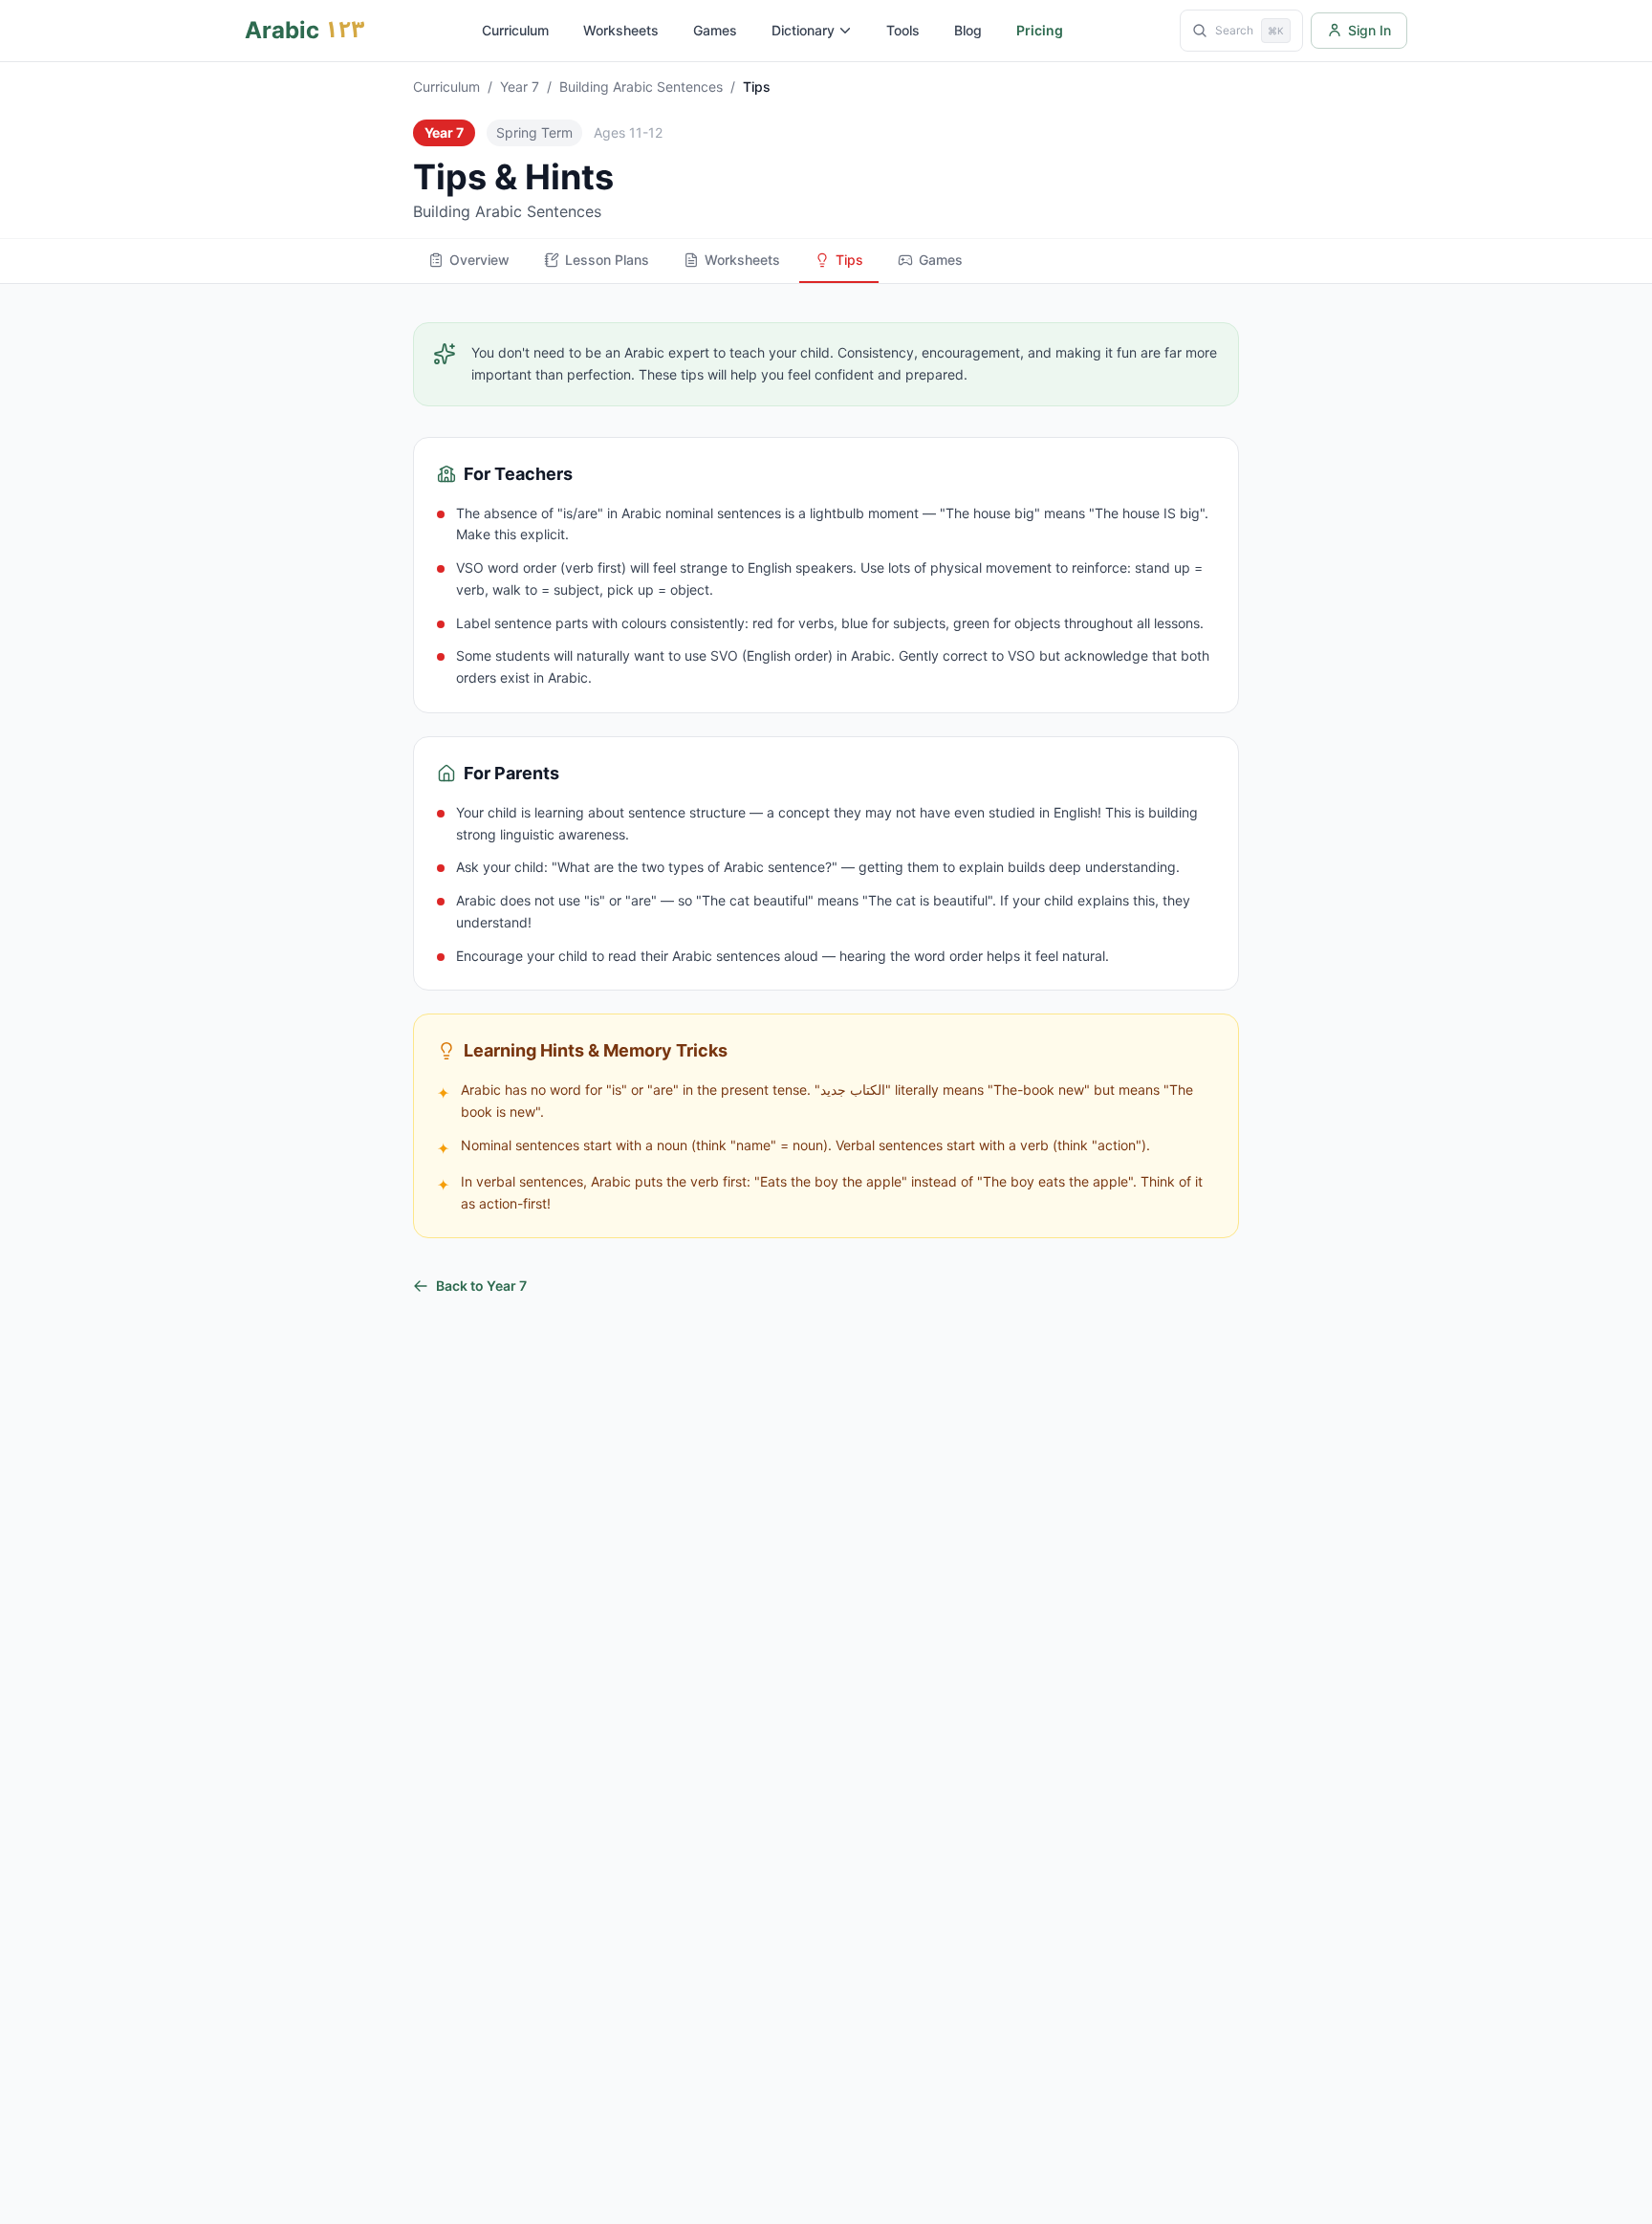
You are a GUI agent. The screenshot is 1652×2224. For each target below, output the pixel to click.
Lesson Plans (607, 260)
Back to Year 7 (481, 1286)
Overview (479, 260)
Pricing (1040, 30)
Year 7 (520, 87)
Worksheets (621, 30)
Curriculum (515, 30)
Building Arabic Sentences (641, 87)
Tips (849, 260)
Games (715, 30)
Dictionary (803, 30)
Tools (903, 30)
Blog (968, 30)
